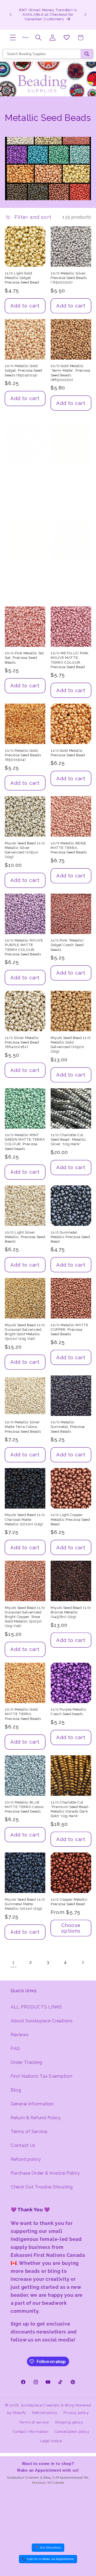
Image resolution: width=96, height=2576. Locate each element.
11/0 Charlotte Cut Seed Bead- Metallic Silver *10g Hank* (68, 1139)
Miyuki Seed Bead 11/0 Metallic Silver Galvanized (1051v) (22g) (25, 850)
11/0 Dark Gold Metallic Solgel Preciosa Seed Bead (68, 571)
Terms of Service (29, 2131)
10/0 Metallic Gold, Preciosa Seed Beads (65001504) (23, 755)
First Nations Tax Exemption (41, 2076)
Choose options (71, 1928)
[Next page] (83, 1963)
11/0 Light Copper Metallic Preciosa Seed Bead (70, 1519)
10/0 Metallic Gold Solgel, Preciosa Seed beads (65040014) (24, 370)
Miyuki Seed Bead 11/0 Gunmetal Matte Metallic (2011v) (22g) (25, 1904)
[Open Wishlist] (67, 38)
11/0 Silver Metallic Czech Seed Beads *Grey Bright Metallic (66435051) (23, 476)
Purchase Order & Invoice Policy (45, 2173)
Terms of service (34, 2422)
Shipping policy (69, 2422)
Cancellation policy (72, 2432)
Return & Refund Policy (36, 2118)
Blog (16, 2090)
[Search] (87, 54)
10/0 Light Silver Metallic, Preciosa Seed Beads (25, 1237)
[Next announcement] (85, 15)
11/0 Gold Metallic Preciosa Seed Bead (68, 753)
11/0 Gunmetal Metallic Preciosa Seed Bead (70, 1237)
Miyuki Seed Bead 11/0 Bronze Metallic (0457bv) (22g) (71, 1612)
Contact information (31, 2432)
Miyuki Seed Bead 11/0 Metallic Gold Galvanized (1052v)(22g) (71, 1045)
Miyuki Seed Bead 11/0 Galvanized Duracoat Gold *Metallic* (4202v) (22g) (71, 476)
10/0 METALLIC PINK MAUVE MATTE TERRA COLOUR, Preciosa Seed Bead (70, 660)
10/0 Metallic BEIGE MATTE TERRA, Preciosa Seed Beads (69, 848)
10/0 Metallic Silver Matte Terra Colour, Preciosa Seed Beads (23, 1427)
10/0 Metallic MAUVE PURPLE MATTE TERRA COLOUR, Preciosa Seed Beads (24, 947)
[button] (13, 38)
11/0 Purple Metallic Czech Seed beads (69, 1712)
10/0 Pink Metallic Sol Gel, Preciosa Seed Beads (24, 658)
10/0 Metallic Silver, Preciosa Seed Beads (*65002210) (69, 278)
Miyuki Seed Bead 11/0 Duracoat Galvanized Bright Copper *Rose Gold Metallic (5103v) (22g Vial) (25, 1617)
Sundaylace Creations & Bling (48, 2405)
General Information (32, 2104)
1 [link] (13, 1962)
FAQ (15, 2048)
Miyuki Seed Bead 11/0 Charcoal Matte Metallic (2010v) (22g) (25, 1519)
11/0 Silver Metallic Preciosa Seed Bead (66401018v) (22, 1042)
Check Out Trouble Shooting (42, 2187)
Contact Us (23, 2145)
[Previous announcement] (11, 15)
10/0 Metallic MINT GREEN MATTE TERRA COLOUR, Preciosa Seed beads (25, 1142)
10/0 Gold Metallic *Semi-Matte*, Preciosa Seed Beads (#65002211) (71, 373)
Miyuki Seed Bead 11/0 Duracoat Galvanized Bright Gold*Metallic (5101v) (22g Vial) (25, 1332)
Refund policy (26, 2159)
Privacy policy (76, 2413)
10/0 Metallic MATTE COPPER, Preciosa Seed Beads (70, 1330)
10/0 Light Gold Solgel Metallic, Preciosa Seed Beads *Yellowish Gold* (25, 571)
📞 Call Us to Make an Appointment (48, 2559)
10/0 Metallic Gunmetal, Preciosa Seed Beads (68, 1427)
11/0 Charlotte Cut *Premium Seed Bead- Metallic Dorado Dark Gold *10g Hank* (70, 1809)
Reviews (20, 2035)
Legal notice (51, 2441)
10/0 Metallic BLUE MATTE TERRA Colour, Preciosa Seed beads (25, 1807)
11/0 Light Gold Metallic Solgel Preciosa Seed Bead (22, 278)
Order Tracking (27, 2062)
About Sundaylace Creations (42, 2021)
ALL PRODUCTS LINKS (36, 2007)
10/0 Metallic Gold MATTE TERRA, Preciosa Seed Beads (23, 1714)
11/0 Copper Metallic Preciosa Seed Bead (69, 1902)
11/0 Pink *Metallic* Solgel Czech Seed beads (68, 945)
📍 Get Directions (48, 2548)
